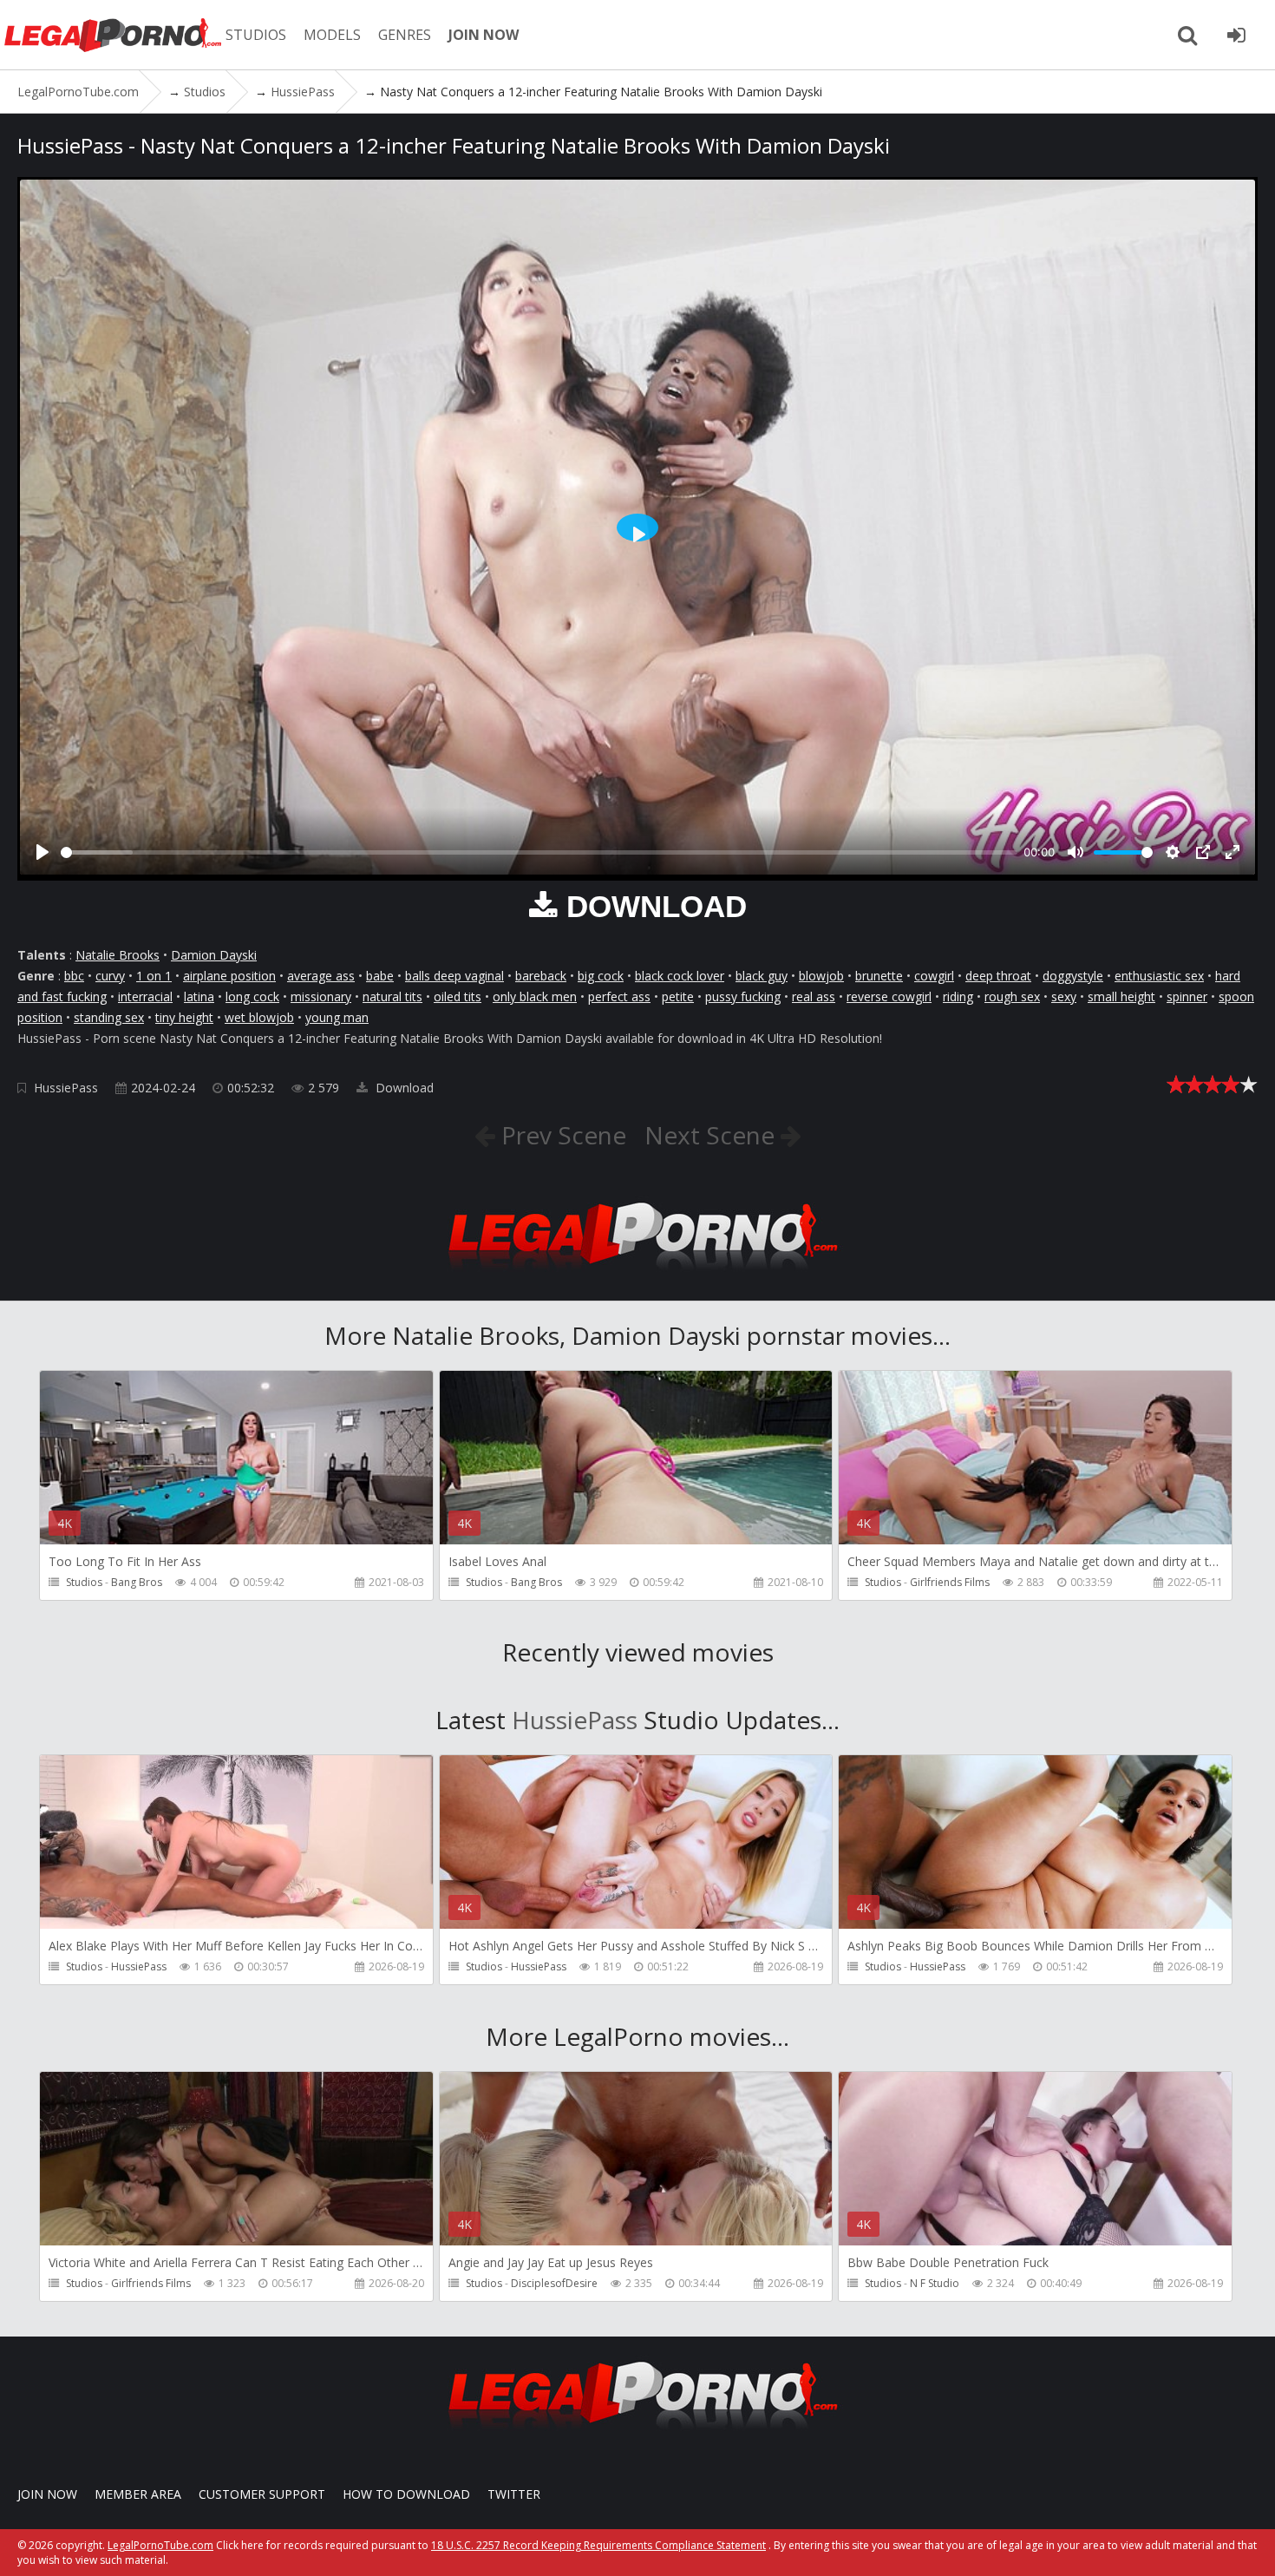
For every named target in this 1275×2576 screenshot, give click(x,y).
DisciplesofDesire (554, 2283)
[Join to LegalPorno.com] (637, 1275)
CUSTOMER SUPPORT (262, 2494)
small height (1121, 996)
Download (403, 1088)
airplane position (229, 976)
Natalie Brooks (118, 955)
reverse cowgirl (889, 996)
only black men (535, 996)
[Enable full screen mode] (1232, 852)
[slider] (539, 852)
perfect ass (619, 996)
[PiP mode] (1203, 852)
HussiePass (66, 1088)
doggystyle (1073, 976)
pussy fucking (743, 996)
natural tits (392, 996)
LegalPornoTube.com (113, 35)
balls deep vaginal (454, 976)
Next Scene (713, 1135)
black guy (762, 976)
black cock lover (680, 976)
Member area (138, 2494)
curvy (110, 976)
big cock (601, 976)
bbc (74, 976)
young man (337, 1017)
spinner (1187, 996)
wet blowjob (259, 1017)
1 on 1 (154, 976)
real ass (814, 996)
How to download (406, 2494)
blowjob (821, 976)
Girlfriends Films (950, 1582)
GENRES (405, 35)
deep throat (998, 976)
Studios (84, 1582)
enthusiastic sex (1159, 976)
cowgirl (934, 976)
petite (678, 996)
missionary (321, 996)
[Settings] (1173, 852)
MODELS (332, 35)
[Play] (42, 852)
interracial (145, 996)
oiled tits (458, 996)
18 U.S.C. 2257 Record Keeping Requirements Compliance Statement (598, 2545)
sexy (1064, 996)
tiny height (184, 1017)
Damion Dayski (214, 955)
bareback (541, 976)
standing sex (109, 1017)
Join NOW (47, 2494)
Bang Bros (137, 1582)
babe (380, 976)
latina (199, 996)
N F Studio (935, 2283)
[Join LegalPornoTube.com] (1236, 35)
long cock (252, 996)
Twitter (514, 2494)
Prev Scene (561, 1135)
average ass (321, 976)
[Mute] (1076, 852)
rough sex (1012, 996)
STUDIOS (256, 35)
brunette (879, 976)
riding (958, 996)
